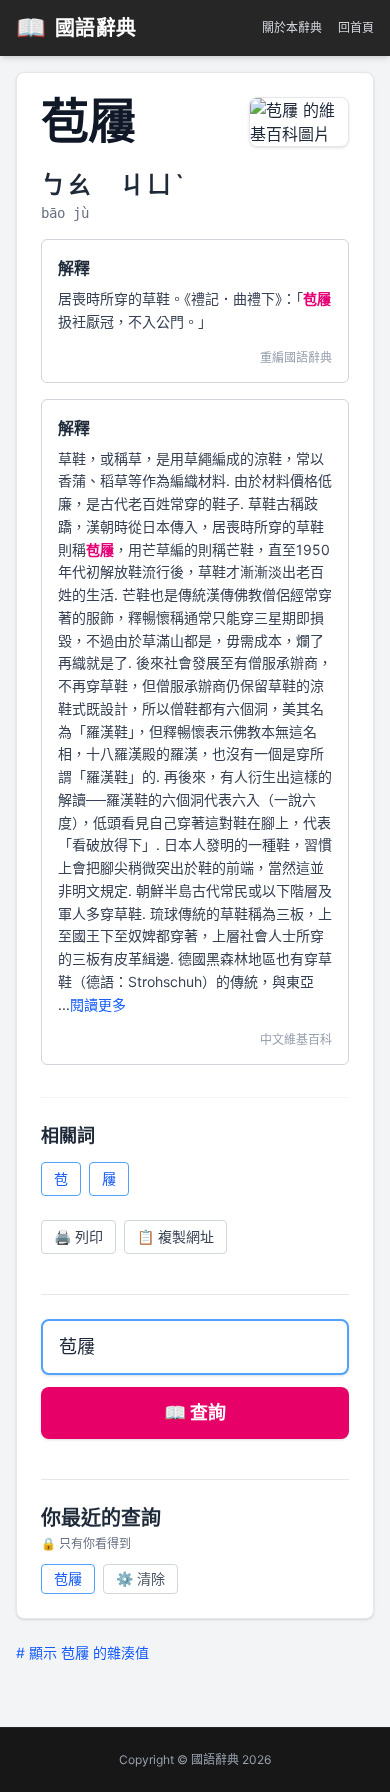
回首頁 (356, 27)
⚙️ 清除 (140, 1578)
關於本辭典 (292, 27)
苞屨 (68, 1578)
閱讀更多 (98, 1004)
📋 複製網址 (175, 1236)
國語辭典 (76, 27)
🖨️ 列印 (78, 1236)
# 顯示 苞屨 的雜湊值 (82, 1652)
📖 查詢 (195, 1412)
